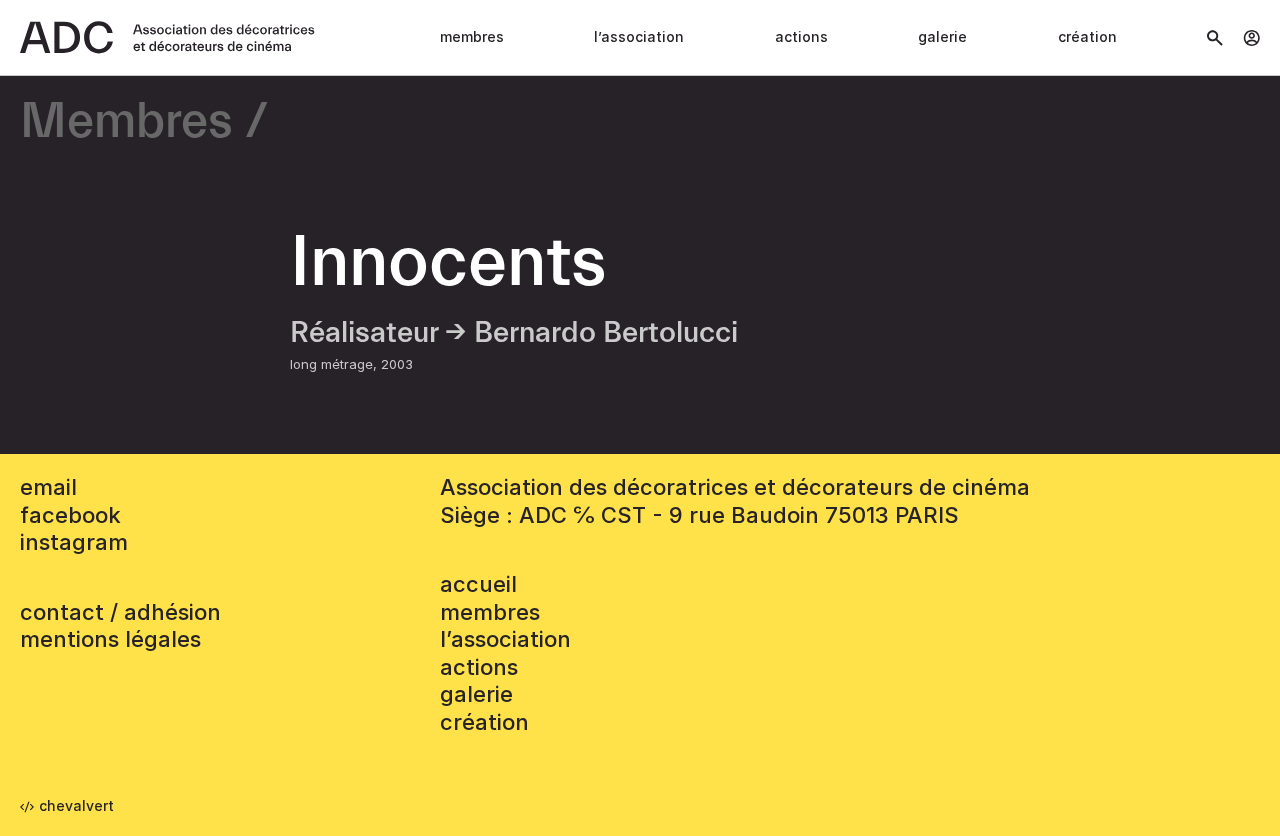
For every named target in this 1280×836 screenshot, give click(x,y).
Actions (801, 36)
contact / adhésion (120, 612)
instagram (74, 542)
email (48, 487)
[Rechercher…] (1215, 38)
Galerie (942, 36)
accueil (478, 584)
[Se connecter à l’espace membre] (1251, 38)
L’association (639, 36)
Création (1087, 36)
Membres (472, 36)
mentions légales (110, 639)
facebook (70, 515)
